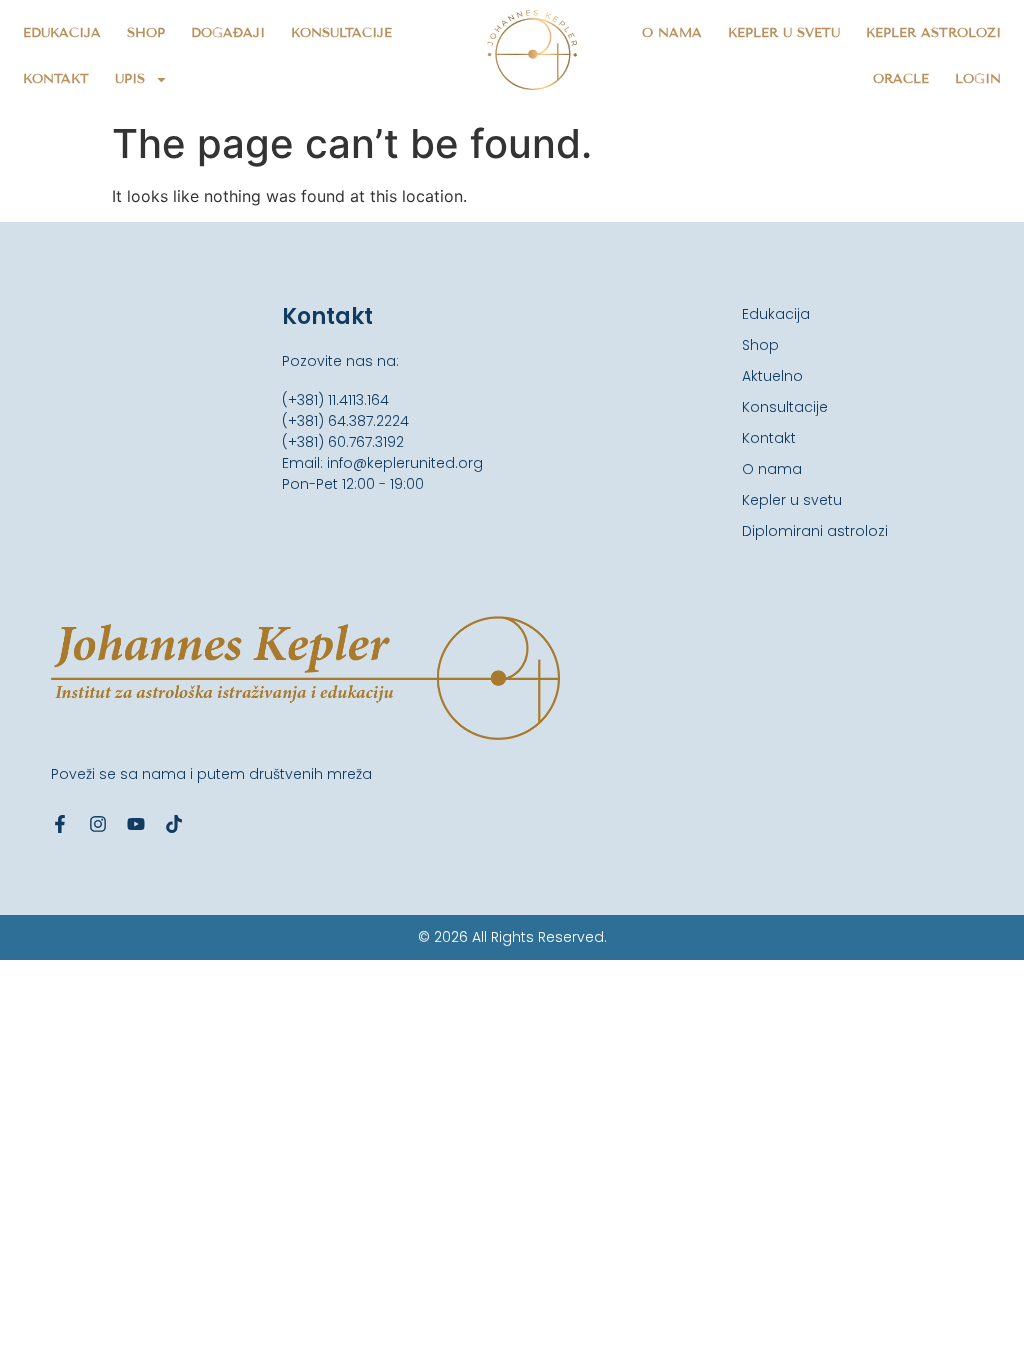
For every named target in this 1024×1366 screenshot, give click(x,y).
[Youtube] (136, 824)
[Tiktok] (174, 824)
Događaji (228, 33)
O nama (672, 33)
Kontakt (56, 79)
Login (978, 79)
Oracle (901, 79)
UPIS (130, 79)
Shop (146, 33)
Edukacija (62, 33)
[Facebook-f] (60, 824)
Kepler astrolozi (933, 33)
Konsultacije (341, 33)
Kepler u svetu (784, 33)
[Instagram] (98, 824)
